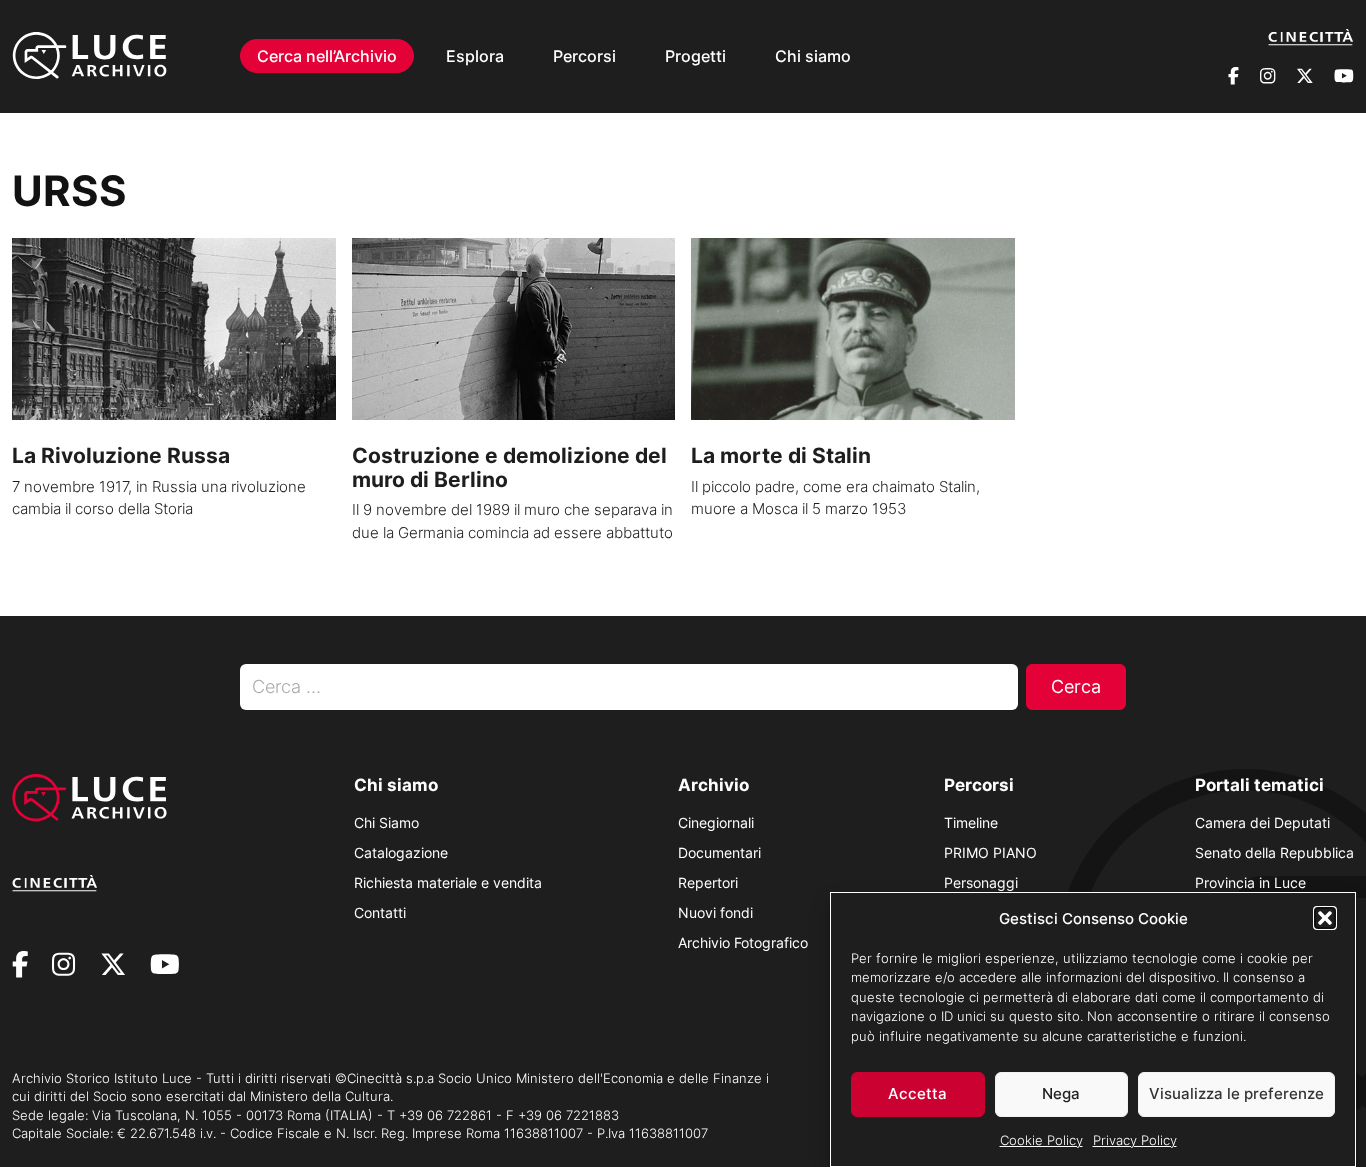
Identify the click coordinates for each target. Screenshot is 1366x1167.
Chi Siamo (386, 822)
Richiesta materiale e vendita (448, 882)
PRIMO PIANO (990, 852)
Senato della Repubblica (1274, 852)
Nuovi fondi (715, 912)
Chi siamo (813, 56)
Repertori (708, 882)
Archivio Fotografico (743, 942)
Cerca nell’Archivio (327, 56)
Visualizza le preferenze (1236, 1093)
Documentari (719, 852)
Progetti (695, 56)
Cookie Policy (1041, 1139)
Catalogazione (401, 852)
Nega (1061, 1093)
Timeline (971, 822)
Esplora (475, 56)
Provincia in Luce (1250, 882)
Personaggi (981, 882)
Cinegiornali (716, 822)
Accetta (917, 1093)
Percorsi (584, 56)
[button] (1325, 918)
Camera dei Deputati (1262, 822)
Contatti (380, 912)
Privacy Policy (1135, 1139)
